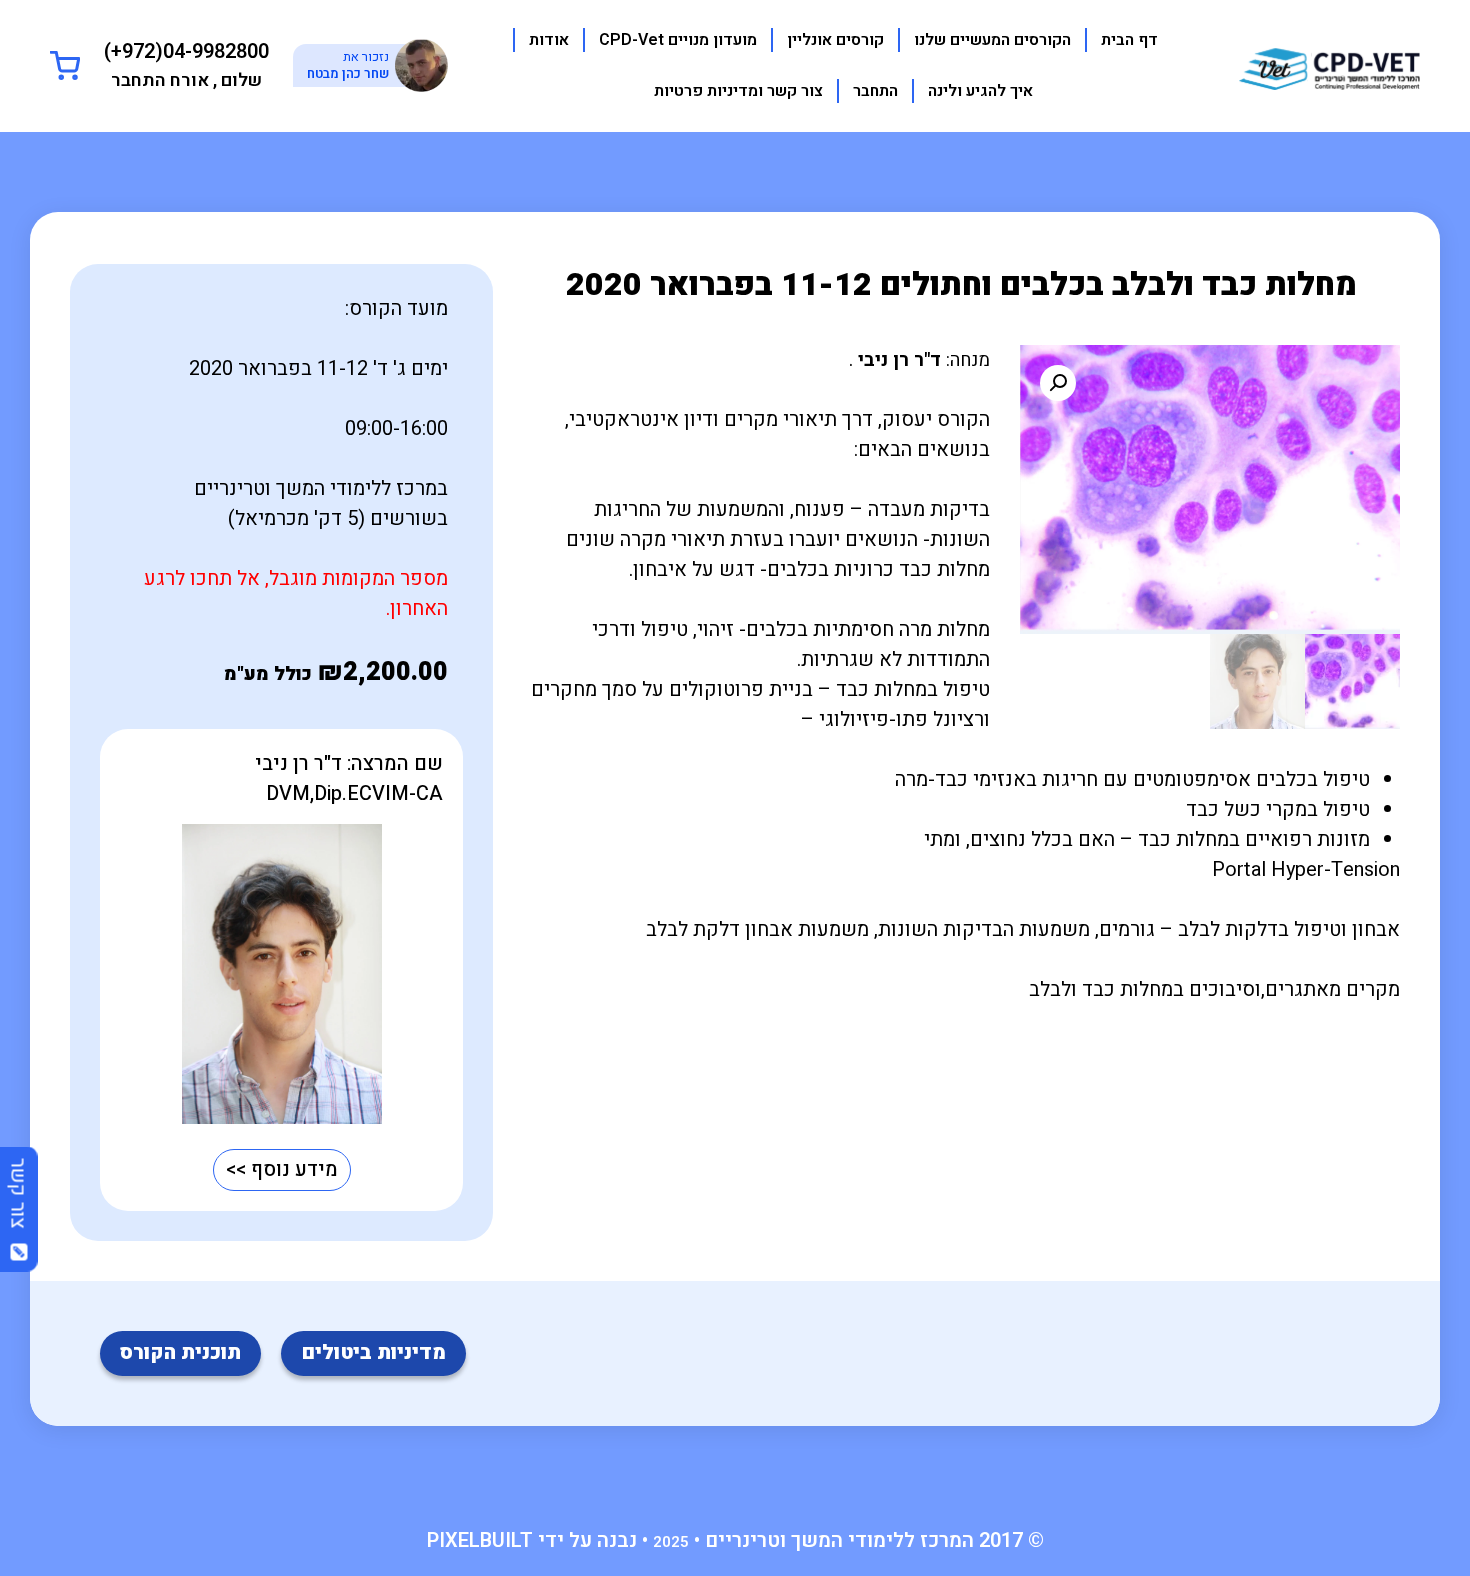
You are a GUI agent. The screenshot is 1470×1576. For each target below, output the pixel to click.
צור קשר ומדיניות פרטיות (738, 91)
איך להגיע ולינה (980, 91)
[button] (1058, 383)
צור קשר (18, 1201)
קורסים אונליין (835, 40)
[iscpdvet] (1329, 64)
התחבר (875, 91)
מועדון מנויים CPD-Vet (678, 40)
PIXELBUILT (480, 1540)
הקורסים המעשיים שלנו (992, 40)
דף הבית (1129, 40)
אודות (549, 40)
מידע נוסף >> (282, 1169)
